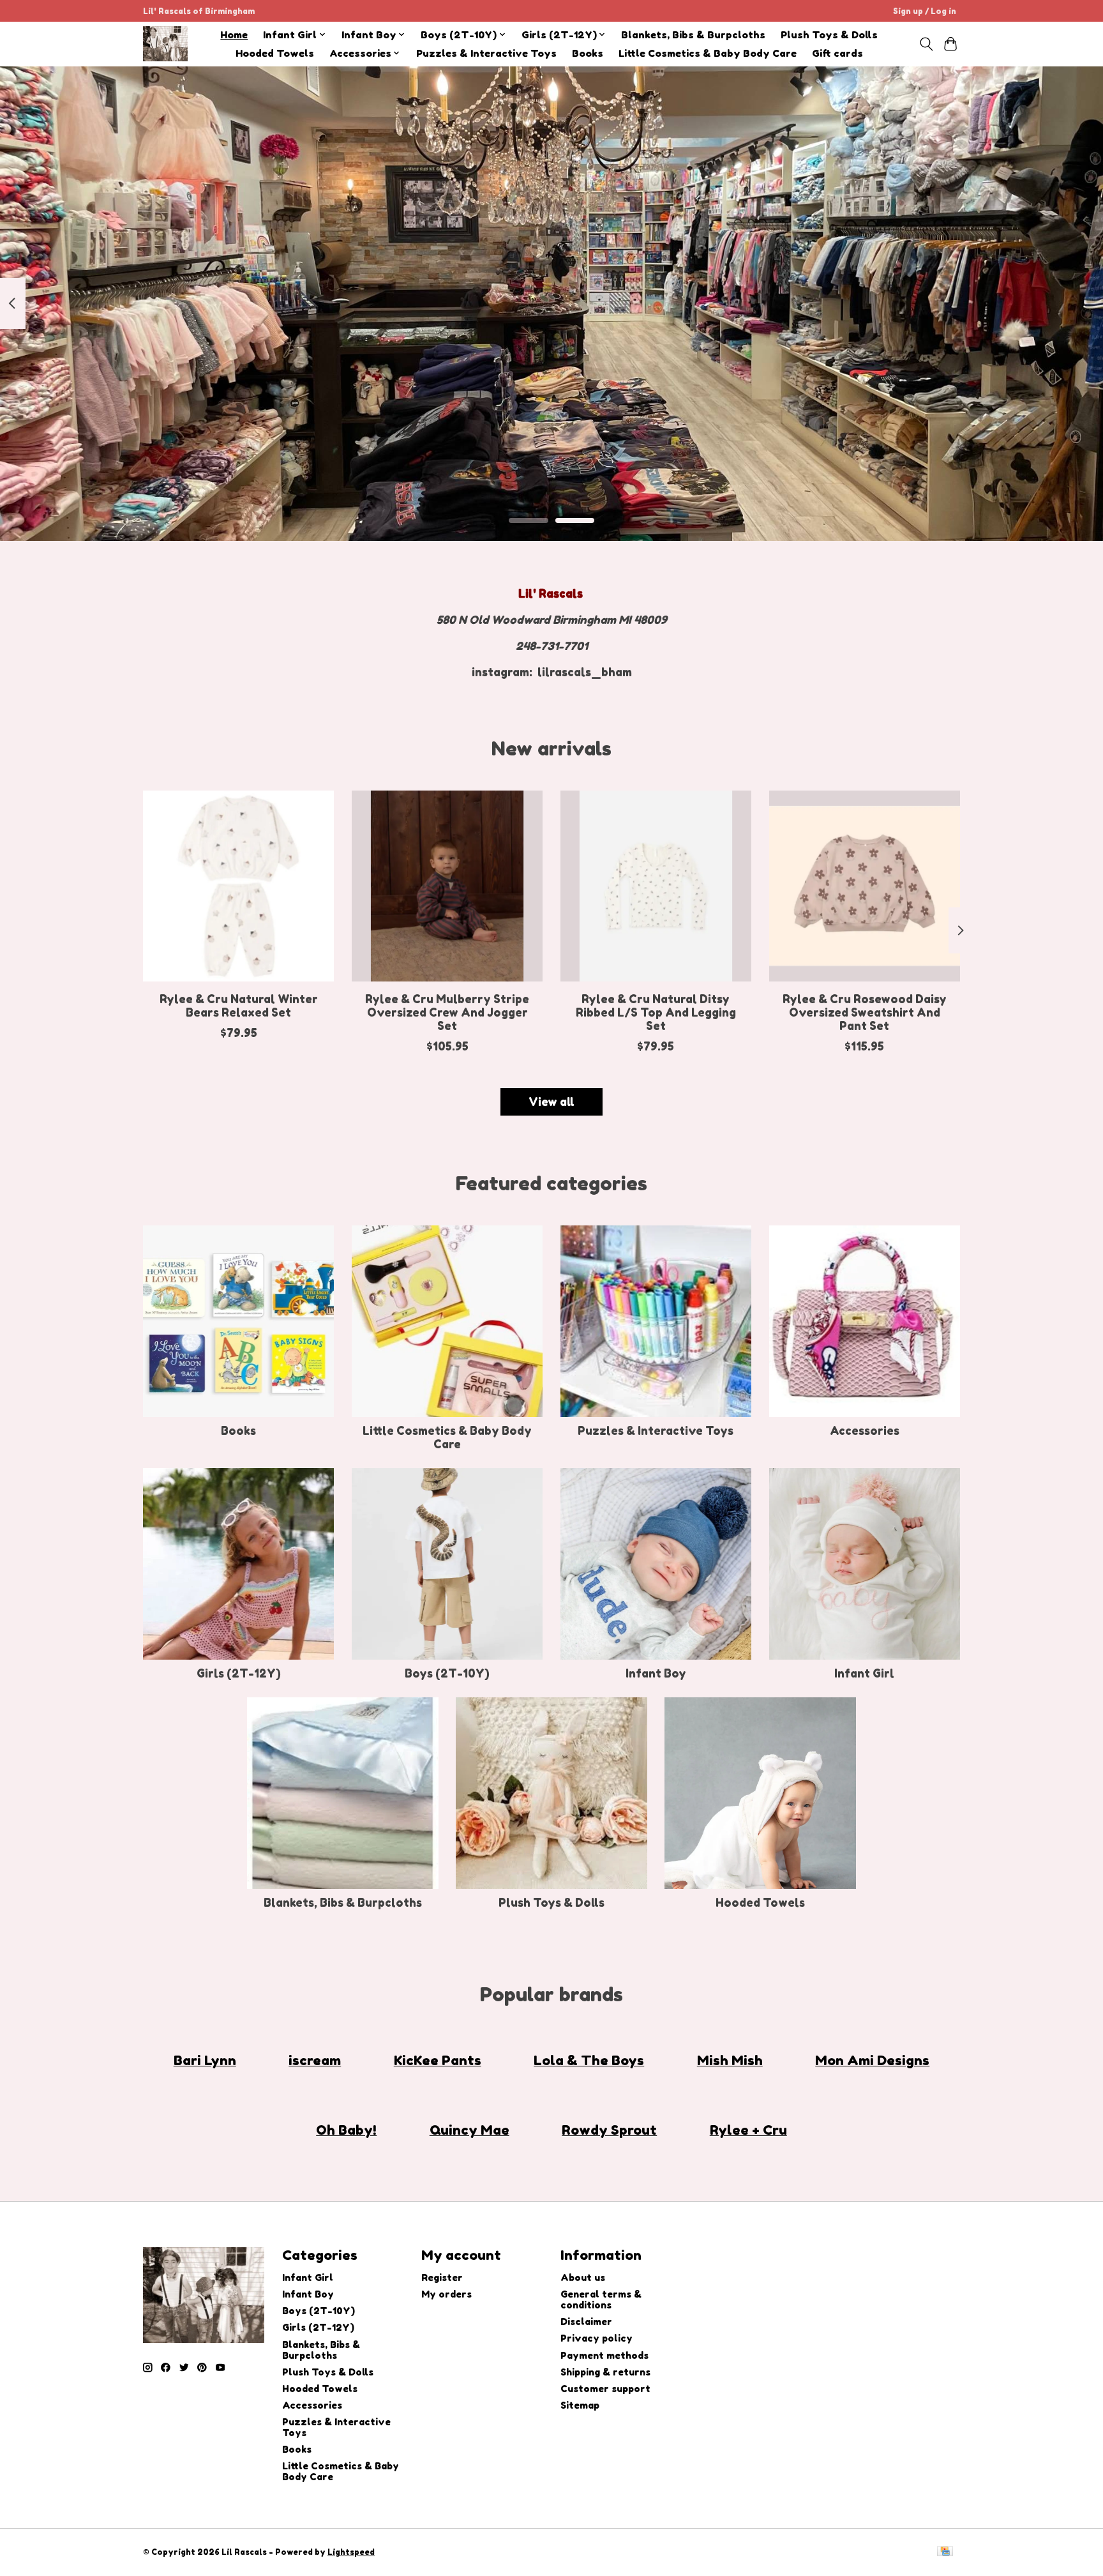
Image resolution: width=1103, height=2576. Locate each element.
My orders (446, 2294)
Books (588, 53)
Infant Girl (864, 1673)
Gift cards (837, 53)
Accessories (865, 1431)
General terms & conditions (601, 2299)
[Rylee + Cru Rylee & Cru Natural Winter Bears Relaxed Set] (238, 886)
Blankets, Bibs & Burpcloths (693, 35)
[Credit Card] (945, 2552)
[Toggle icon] (926, 44)
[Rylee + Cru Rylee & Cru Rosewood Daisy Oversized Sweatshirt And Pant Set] (865, 886)
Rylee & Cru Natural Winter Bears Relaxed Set (239, 1006)
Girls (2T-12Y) (239, 1673)
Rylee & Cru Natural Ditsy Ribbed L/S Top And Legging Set (656, 1012)
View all (551, 1102)
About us (583, 2277)
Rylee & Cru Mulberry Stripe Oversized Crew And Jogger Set (447, 1012)
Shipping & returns (605, 2372)
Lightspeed (351, 2552)
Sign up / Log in (925, 11)
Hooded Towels (275, 53)
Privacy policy (597, 2338)
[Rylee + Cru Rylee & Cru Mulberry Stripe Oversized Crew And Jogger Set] (447, 886)
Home (234, 35)
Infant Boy (656, 1673)
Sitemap (580, 2405)
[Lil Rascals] (165, 44)
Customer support (605, 2389)
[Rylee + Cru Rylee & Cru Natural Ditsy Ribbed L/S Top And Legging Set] (656, 886)
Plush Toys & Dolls (829, 35)
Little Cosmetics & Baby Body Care (708, 53)
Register (442, 2277)
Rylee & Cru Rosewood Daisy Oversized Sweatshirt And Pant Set (865, 1012)
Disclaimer (586, 2322)
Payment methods (604, 2355)
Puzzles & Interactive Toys (486, 53)
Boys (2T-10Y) (447, 1673)
